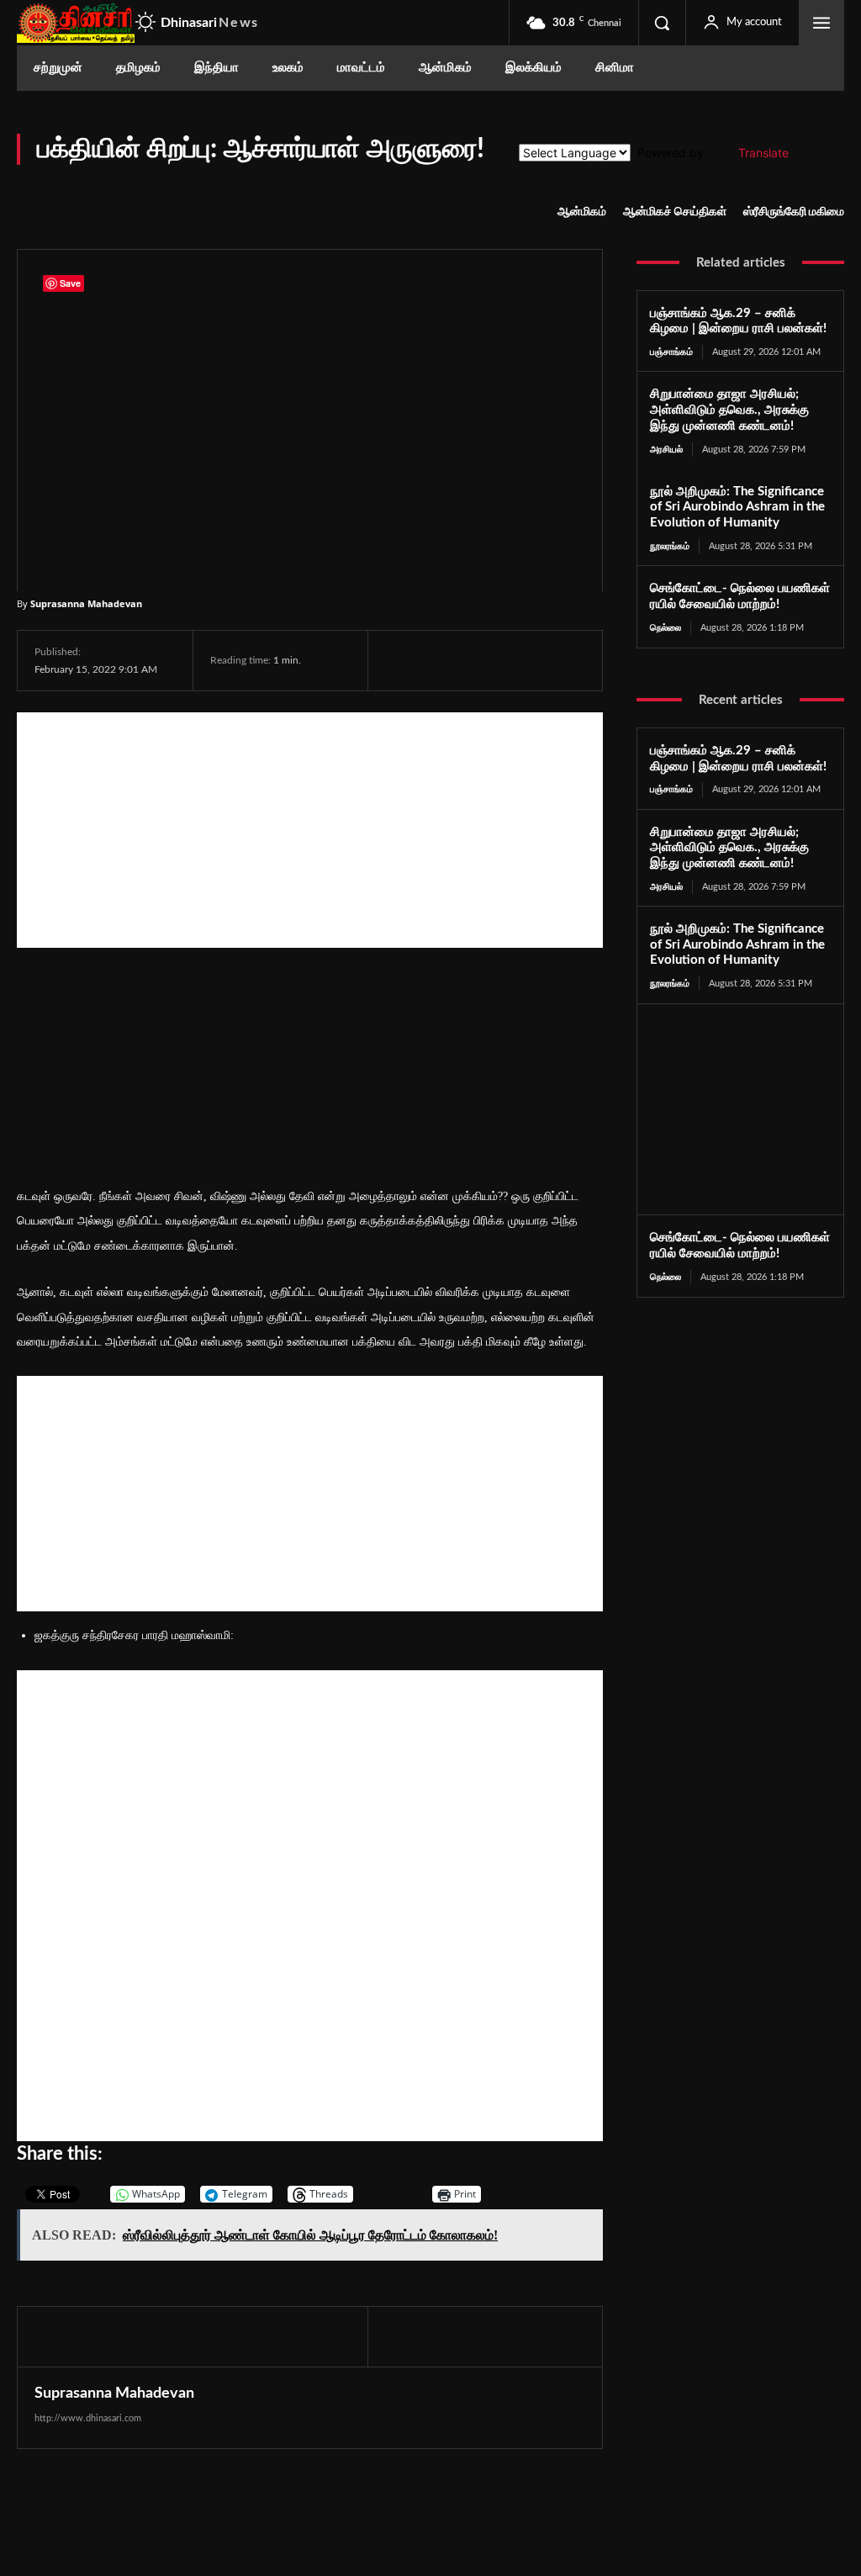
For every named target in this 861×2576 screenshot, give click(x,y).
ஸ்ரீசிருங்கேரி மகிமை (794, 212)
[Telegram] (518, 660)
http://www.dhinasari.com (88, 2418)
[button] (662, 23)
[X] (441, 660)
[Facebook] (402, 660)
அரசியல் (666, 450)
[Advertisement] (310, 830)
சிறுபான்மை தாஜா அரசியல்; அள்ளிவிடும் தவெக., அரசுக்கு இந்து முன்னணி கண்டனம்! (729, 410)
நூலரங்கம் (670, 546)
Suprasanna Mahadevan (86, 603)
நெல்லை (666, 628)
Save (565, 662)
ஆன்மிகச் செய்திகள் (675, 212)
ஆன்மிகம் (582, 212)
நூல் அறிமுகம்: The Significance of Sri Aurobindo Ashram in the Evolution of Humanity (737, 508)
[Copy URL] (598, 660)
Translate (763, 153)
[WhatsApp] (479, 660)
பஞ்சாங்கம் (671, 352)
